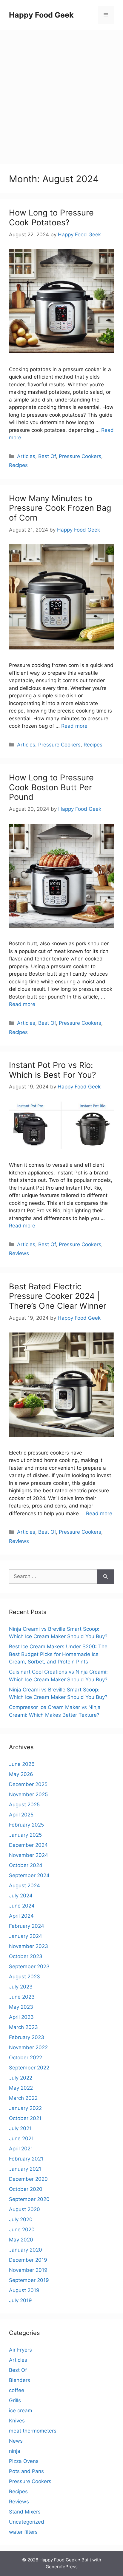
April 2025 (21, 1815)
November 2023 (29, 1946)
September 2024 (29, 1875)
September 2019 (29, 2280)
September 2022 (29, 2068)
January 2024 (26, 1936)
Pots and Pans (26, 2471)
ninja (15, 2451)
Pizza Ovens (24, 2461)
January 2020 (26, 2250)
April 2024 (21, 1916)
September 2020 (29, 2199)
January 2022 (25, 2108)
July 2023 (21, 1987)
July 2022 (21, 2078)
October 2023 (26, 1956)
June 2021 (21, 2138)
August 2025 (24, 1805)
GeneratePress (62, 2567)
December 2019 (28, 2260)
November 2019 (28, 2270)
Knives (17, 2421)
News (16, 2441)
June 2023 (22, 1997)
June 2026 (22, 1764)
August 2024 (24, 1885)
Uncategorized (27, 2522)
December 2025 (28, 1784)
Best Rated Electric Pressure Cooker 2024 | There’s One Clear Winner (58, 1296)
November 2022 (28, 2047)
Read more (74, 726)
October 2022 (26, 2058)
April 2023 (21, 2017)
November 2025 (28, 1794)
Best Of (47, 456)
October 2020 (26, 2189)
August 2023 (24, 1977)
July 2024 (21, 1896)
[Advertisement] (61, 94)
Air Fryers (20, 2350)
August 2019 (24, 2290)
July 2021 (20, 2128)
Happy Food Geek (41, 15)
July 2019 (20, 2300)
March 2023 (23, 2027)
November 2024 (29, 1855)
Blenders (20, 2380)
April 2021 (21, 2149)
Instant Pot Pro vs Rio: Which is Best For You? (53, 1070)
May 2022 (21, 2088)
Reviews (19, 1253)
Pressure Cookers (80, 456)
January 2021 (25, 2169)
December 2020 (28, 2179)
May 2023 (21, 2007)
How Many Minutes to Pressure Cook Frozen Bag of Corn (60, 508)
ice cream (21, 2411)
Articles (26, 456)
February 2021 (26, 2159)
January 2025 (25, 1835)
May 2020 (21, 2240)
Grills (15, 2400)
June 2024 (22, 1906)
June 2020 (22, 2230)
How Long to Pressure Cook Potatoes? (51, 217)
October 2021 (25, 2118)
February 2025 (26, 1825)
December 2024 (28, 1845)
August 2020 (24, 2209)
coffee (17, 2390)
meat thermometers (33, 2431)
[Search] (106, 1577)
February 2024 (27, 1926)
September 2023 (29, 1966)
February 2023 (27, 2037)
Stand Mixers (25, 2512)
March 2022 (23, 2098)
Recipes (18, 465)
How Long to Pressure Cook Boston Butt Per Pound (51, 787)
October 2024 (26, 1865)
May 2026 (21, 1774)
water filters (23, 2532)
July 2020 (21, 2219)
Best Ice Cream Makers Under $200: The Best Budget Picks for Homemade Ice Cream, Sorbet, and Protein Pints (58, 1654)
